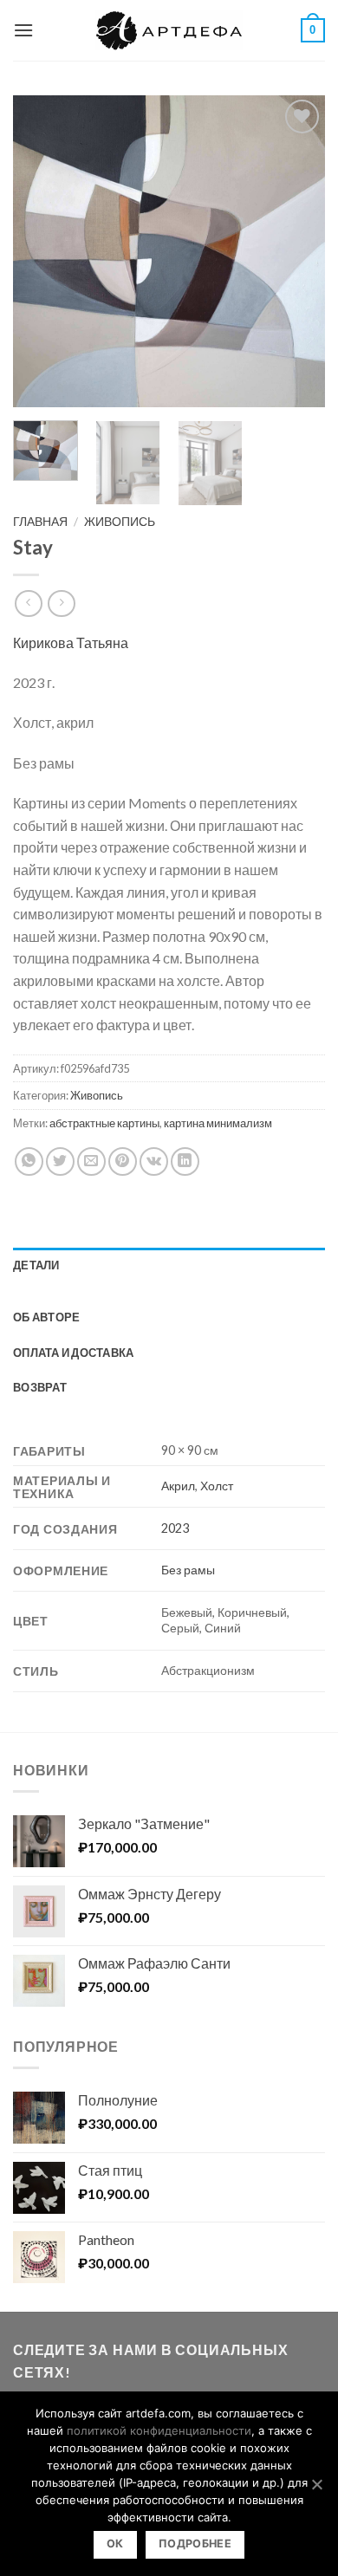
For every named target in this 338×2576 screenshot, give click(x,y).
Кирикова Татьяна (71, 642)
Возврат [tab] (40, 1387)
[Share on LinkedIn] (185, 1161)
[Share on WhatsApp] (29, 1161)
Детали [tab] (36, 1265)
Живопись (120, 522)
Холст (217, 1486)
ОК (115, 2544)
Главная (40, 522)
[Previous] (41, 251)
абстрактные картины (104, 1123)
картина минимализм (218, 1123)
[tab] (169, 1291)
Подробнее (195, 2544)
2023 (175, 1528)
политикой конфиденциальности (159, 2430)
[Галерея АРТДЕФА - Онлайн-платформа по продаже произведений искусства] (169, 30)
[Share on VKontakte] (154, 1161)
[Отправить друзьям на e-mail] (91, 1161)
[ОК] (316, 2484)
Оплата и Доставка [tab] (73, 1353)
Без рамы (188, 1570)
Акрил (178, 1486)
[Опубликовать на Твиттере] (60, 1161)
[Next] (297, 251)
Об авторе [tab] (46, 1317)
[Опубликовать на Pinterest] (123, 1161)
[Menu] (23, 30)
